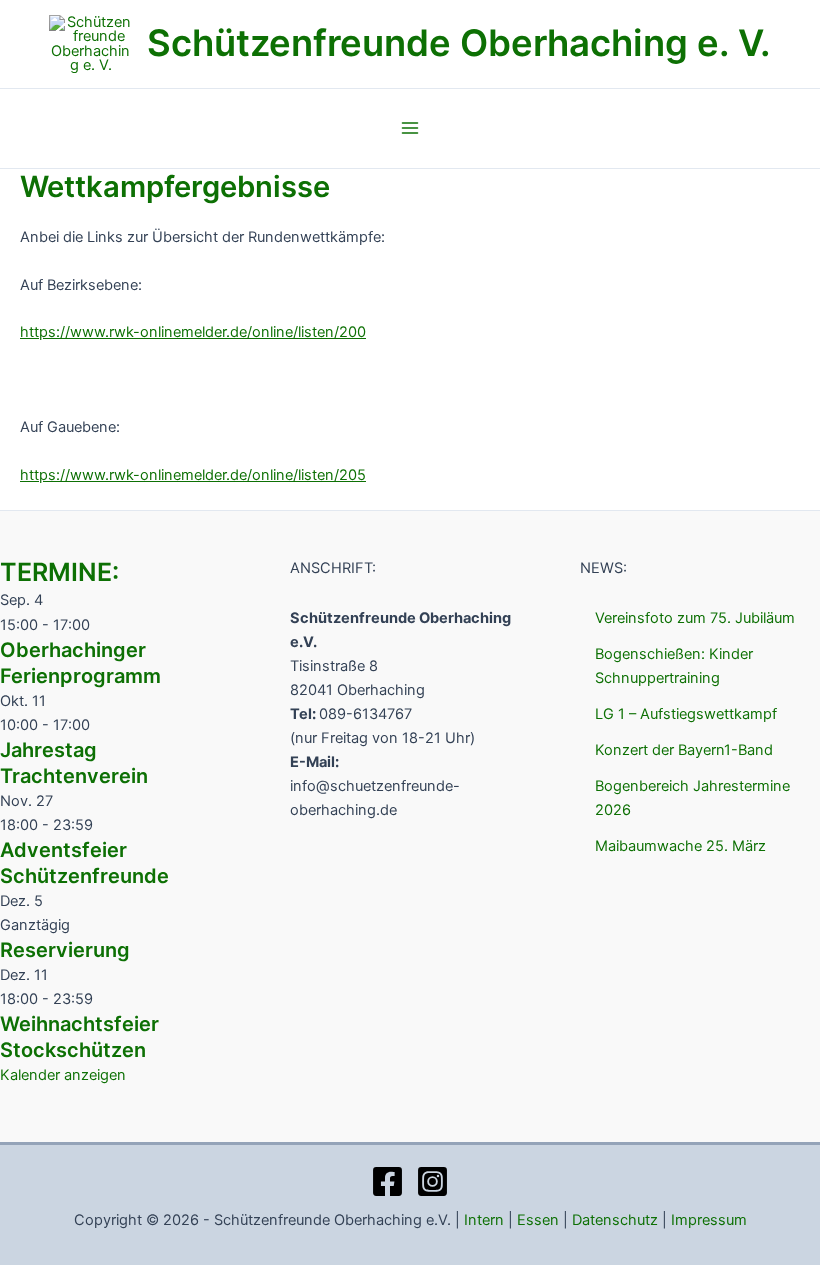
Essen (538, 1220)
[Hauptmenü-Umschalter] (410, 128)
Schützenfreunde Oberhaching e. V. (459, 43)
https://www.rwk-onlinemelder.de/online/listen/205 (193, 475)
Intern (484, 1220)
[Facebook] (387, 1181)
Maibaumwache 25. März (680, 846)
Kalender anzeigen (63, 1075)
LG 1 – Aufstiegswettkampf (686, 714)
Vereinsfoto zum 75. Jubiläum (695, 618)
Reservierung (65, 950)
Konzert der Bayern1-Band (684, 750)
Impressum (709, 1220)
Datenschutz (615, 1220)
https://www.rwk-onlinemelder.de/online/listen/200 (193, 332)
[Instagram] (432, 1181)
